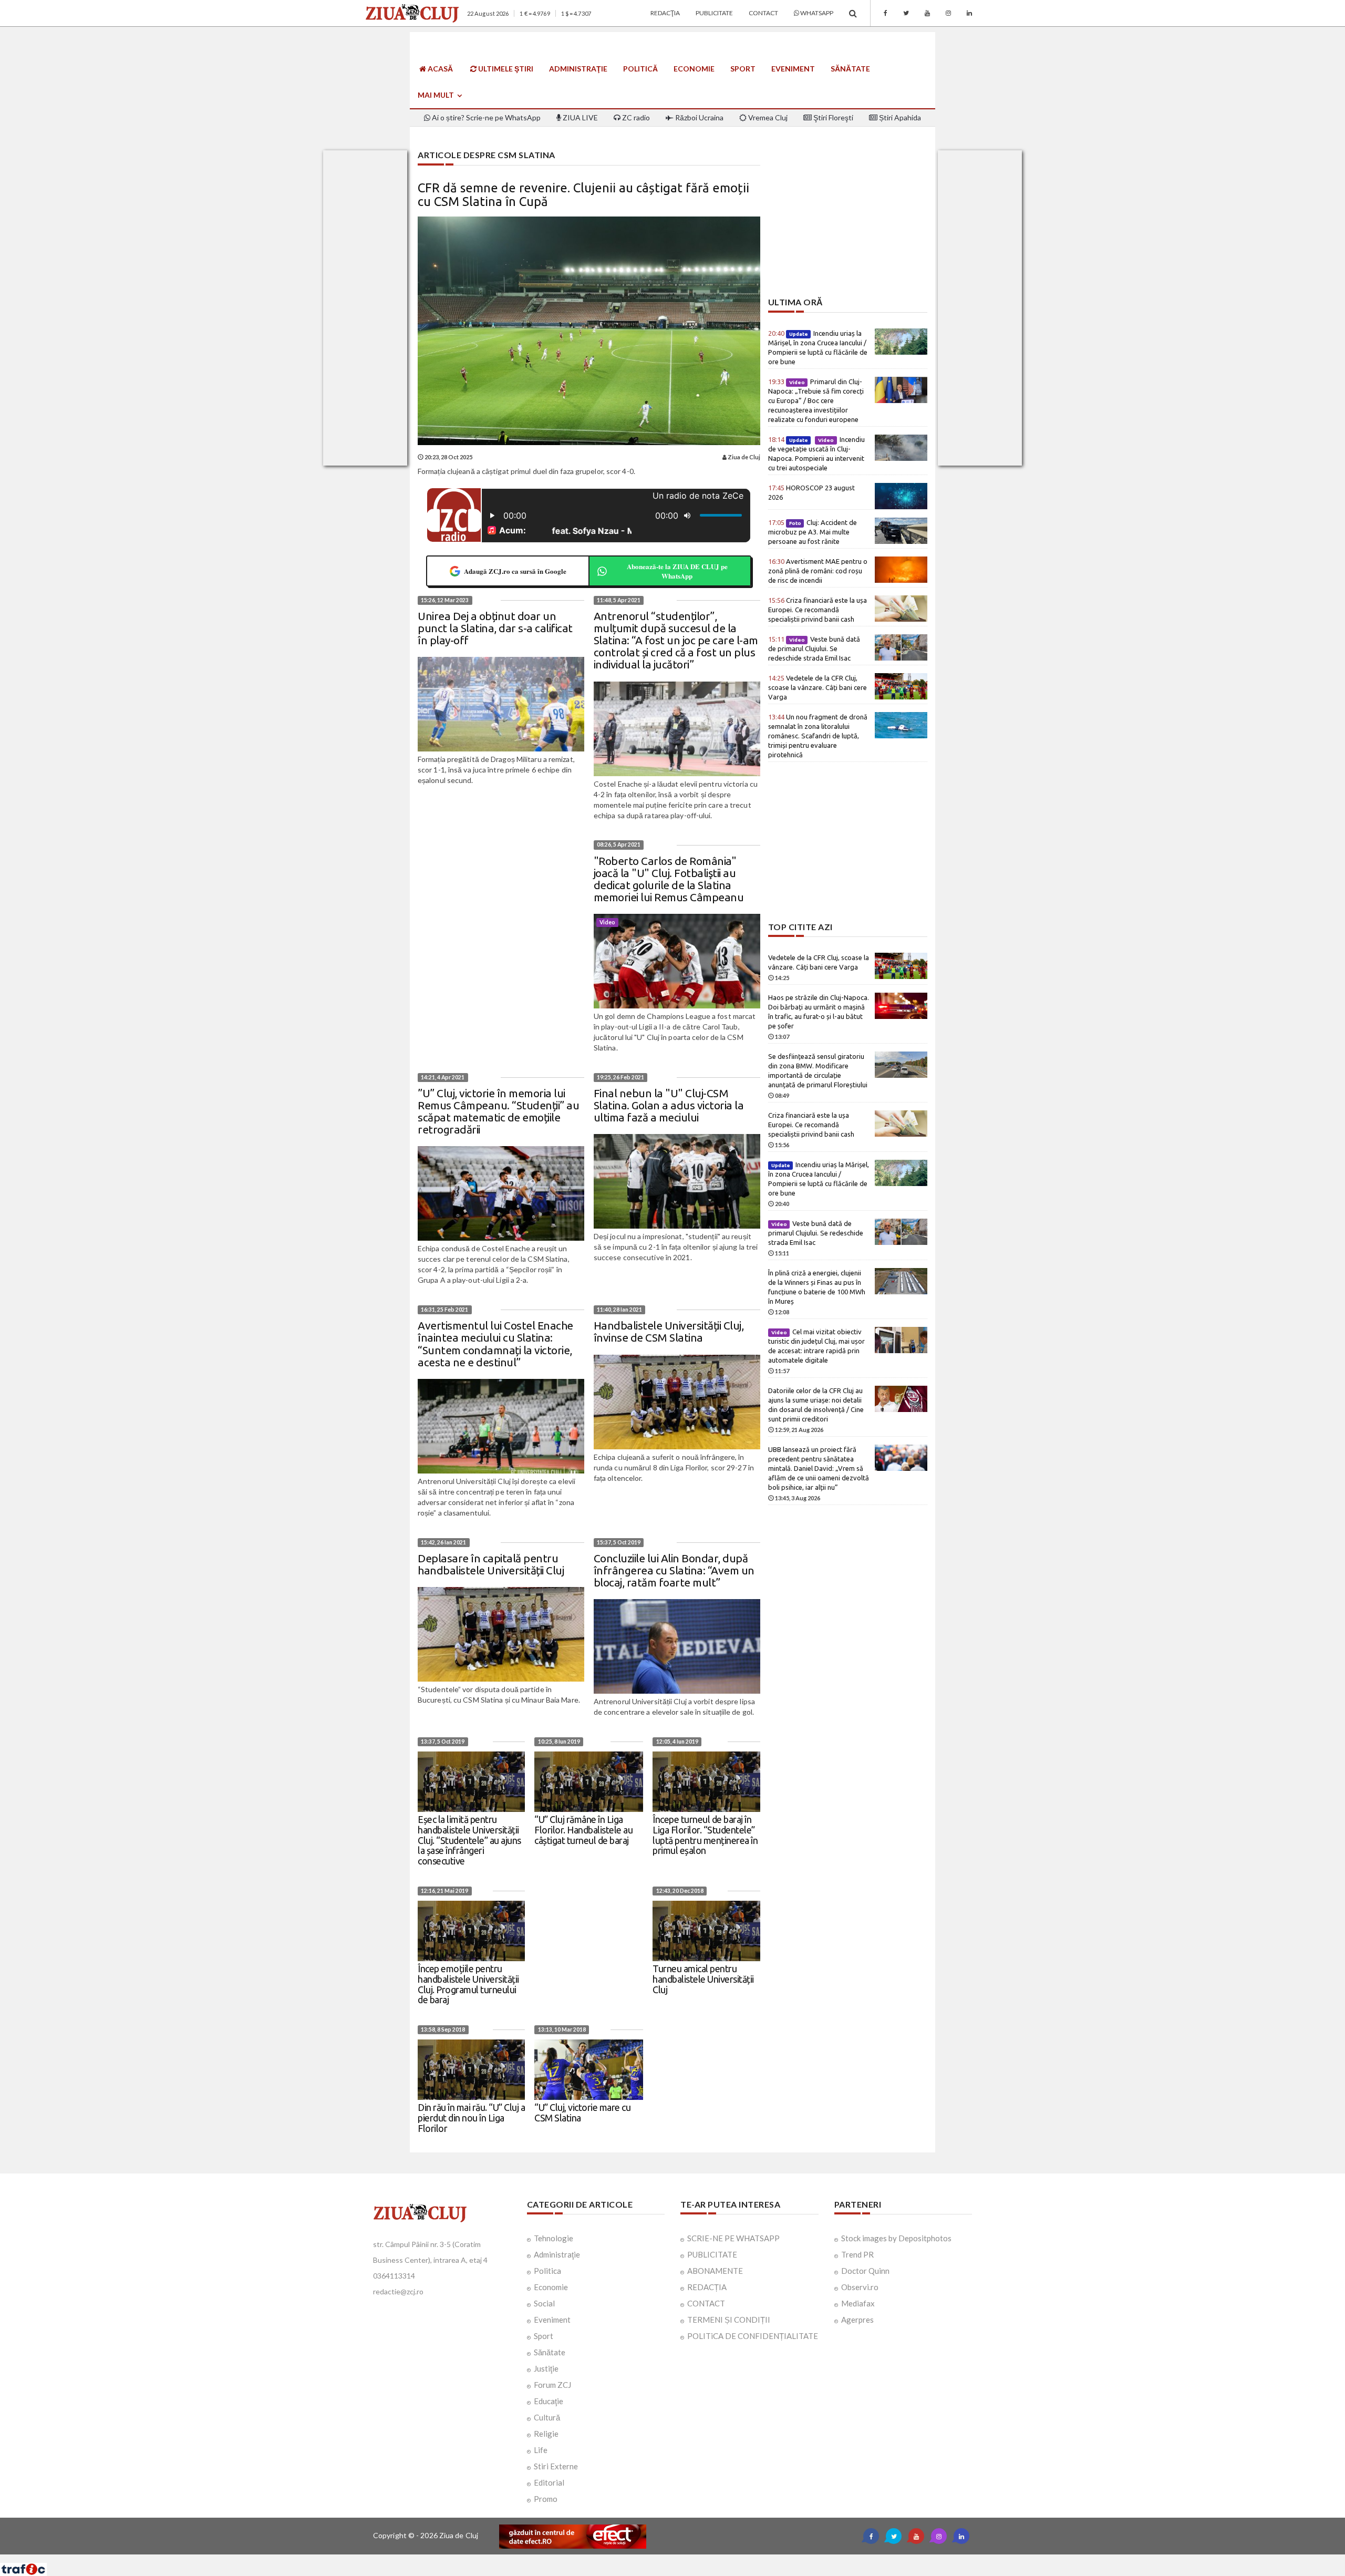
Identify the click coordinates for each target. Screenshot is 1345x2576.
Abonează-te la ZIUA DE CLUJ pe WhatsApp (677, 571)
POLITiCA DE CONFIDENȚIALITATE (753, 2336)
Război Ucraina (699, 117)
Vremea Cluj (767, 117)
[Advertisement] (848, 224)
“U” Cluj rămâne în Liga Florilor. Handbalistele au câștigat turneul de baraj (583, 1830)
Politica (547, 2271)
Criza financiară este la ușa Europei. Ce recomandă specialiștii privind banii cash (818, 610)
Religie (546, 2434)
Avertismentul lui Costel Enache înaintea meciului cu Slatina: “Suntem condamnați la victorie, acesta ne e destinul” (495, 1343)
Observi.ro (860, 2287)
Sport (743, 69)
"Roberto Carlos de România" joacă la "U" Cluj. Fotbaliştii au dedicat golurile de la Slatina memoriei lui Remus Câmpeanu (669, 879)
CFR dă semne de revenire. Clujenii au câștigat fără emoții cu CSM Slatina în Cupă (583, 195)
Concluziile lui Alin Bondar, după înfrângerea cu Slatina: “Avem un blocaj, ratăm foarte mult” (674, 1570)
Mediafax (858, 2303)
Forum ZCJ (552, 2385)
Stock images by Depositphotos (896, 2238)
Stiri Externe (556, 2466)
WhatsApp (816, 13)
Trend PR (857, 2254)
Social (544, 2303)
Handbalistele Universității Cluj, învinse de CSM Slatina (669, 1331)
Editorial (549, 2482)
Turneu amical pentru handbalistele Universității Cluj (703, 1979)
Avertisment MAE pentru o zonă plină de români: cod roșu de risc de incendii (818, 571)
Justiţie (546, 2368)
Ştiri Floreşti (832, 117)
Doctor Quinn (865, 2271)
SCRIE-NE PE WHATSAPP (733, 2238)
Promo (546, 2499)
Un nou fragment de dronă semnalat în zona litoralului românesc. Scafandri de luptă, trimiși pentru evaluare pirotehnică (818, 736)
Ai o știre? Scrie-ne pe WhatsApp (485, 117)
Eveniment (793, 69)
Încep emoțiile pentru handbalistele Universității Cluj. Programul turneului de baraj (468, 1984)
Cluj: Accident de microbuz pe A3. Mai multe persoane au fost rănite (813, 532)
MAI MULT (437, 95)
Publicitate (714, 13)
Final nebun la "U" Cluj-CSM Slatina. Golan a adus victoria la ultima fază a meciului (669, 1105)
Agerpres (857, 2320)
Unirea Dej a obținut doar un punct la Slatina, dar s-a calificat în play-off (495, 628)
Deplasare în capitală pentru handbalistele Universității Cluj (491, 1564)
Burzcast (664, 2558)
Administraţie (578, 69)
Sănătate (850, 69)
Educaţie (549, 2401)
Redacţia (665, 13)
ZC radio (635, 117)
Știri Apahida (899, 117)
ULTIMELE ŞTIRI (505, 69)
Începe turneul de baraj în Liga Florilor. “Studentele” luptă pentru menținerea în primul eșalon (705, 1835)
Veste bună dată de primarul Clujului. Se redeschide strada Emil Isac (814, 648)
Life (541, 2450)
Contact (763, 13)
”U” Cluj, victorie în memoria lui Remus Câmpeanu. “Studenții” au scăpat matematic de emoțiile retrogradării (498, 1111)
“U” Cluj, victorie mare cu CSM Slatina (582, 2113)
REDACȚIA (707, 2287)
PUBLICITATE (712, 2254)
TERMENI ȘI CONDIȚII (729, 2320)
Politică (640, 69)
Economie (694, 69)
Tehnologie (553, 2238)
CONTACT (706, 2303)
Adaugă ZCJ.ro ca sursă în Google (515, 571)
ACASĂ (439, 69)
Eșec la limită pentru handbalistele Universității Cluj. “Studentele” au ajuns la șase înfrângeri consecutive (469, 1840)
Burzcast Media (711, 2558)
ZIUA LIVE (580, 117)
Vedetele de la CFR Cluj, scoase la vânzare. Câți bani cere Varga (818, 687)
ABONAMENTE (715, 2271)
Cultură (547, 2417)
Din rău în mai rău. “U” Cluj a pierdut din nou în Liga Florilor (471, 2118)
